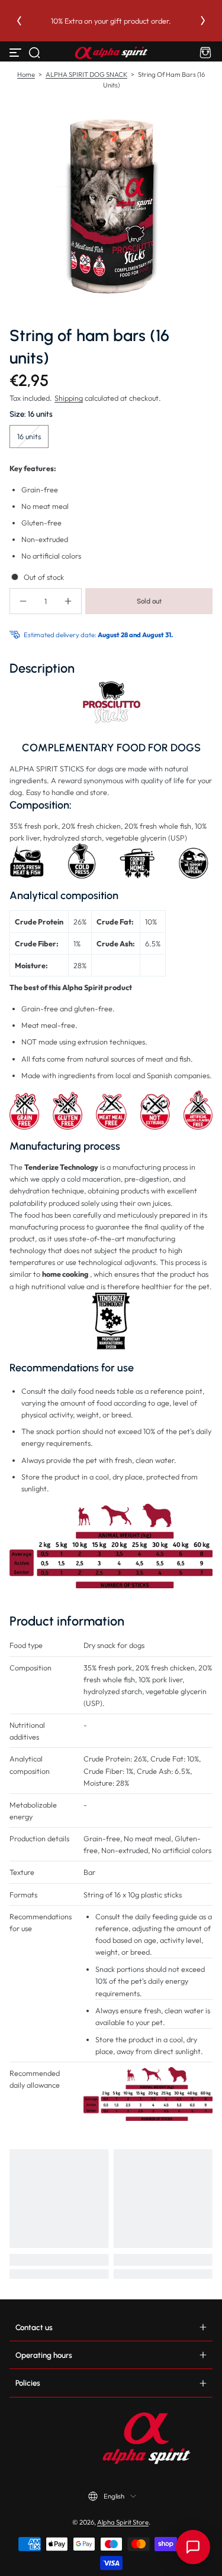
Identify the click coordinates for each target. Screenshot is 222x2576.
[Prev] (19, 21)
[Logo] (111, 53)
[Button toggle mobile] (17, 53)
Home (26, 74)
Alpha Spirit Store (123, 2522)
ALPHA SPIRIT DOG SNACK (86, 74)
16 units (29, 436)
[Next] (203, 21)
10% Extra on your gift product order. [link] (111, 21)
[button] (34, 53)
